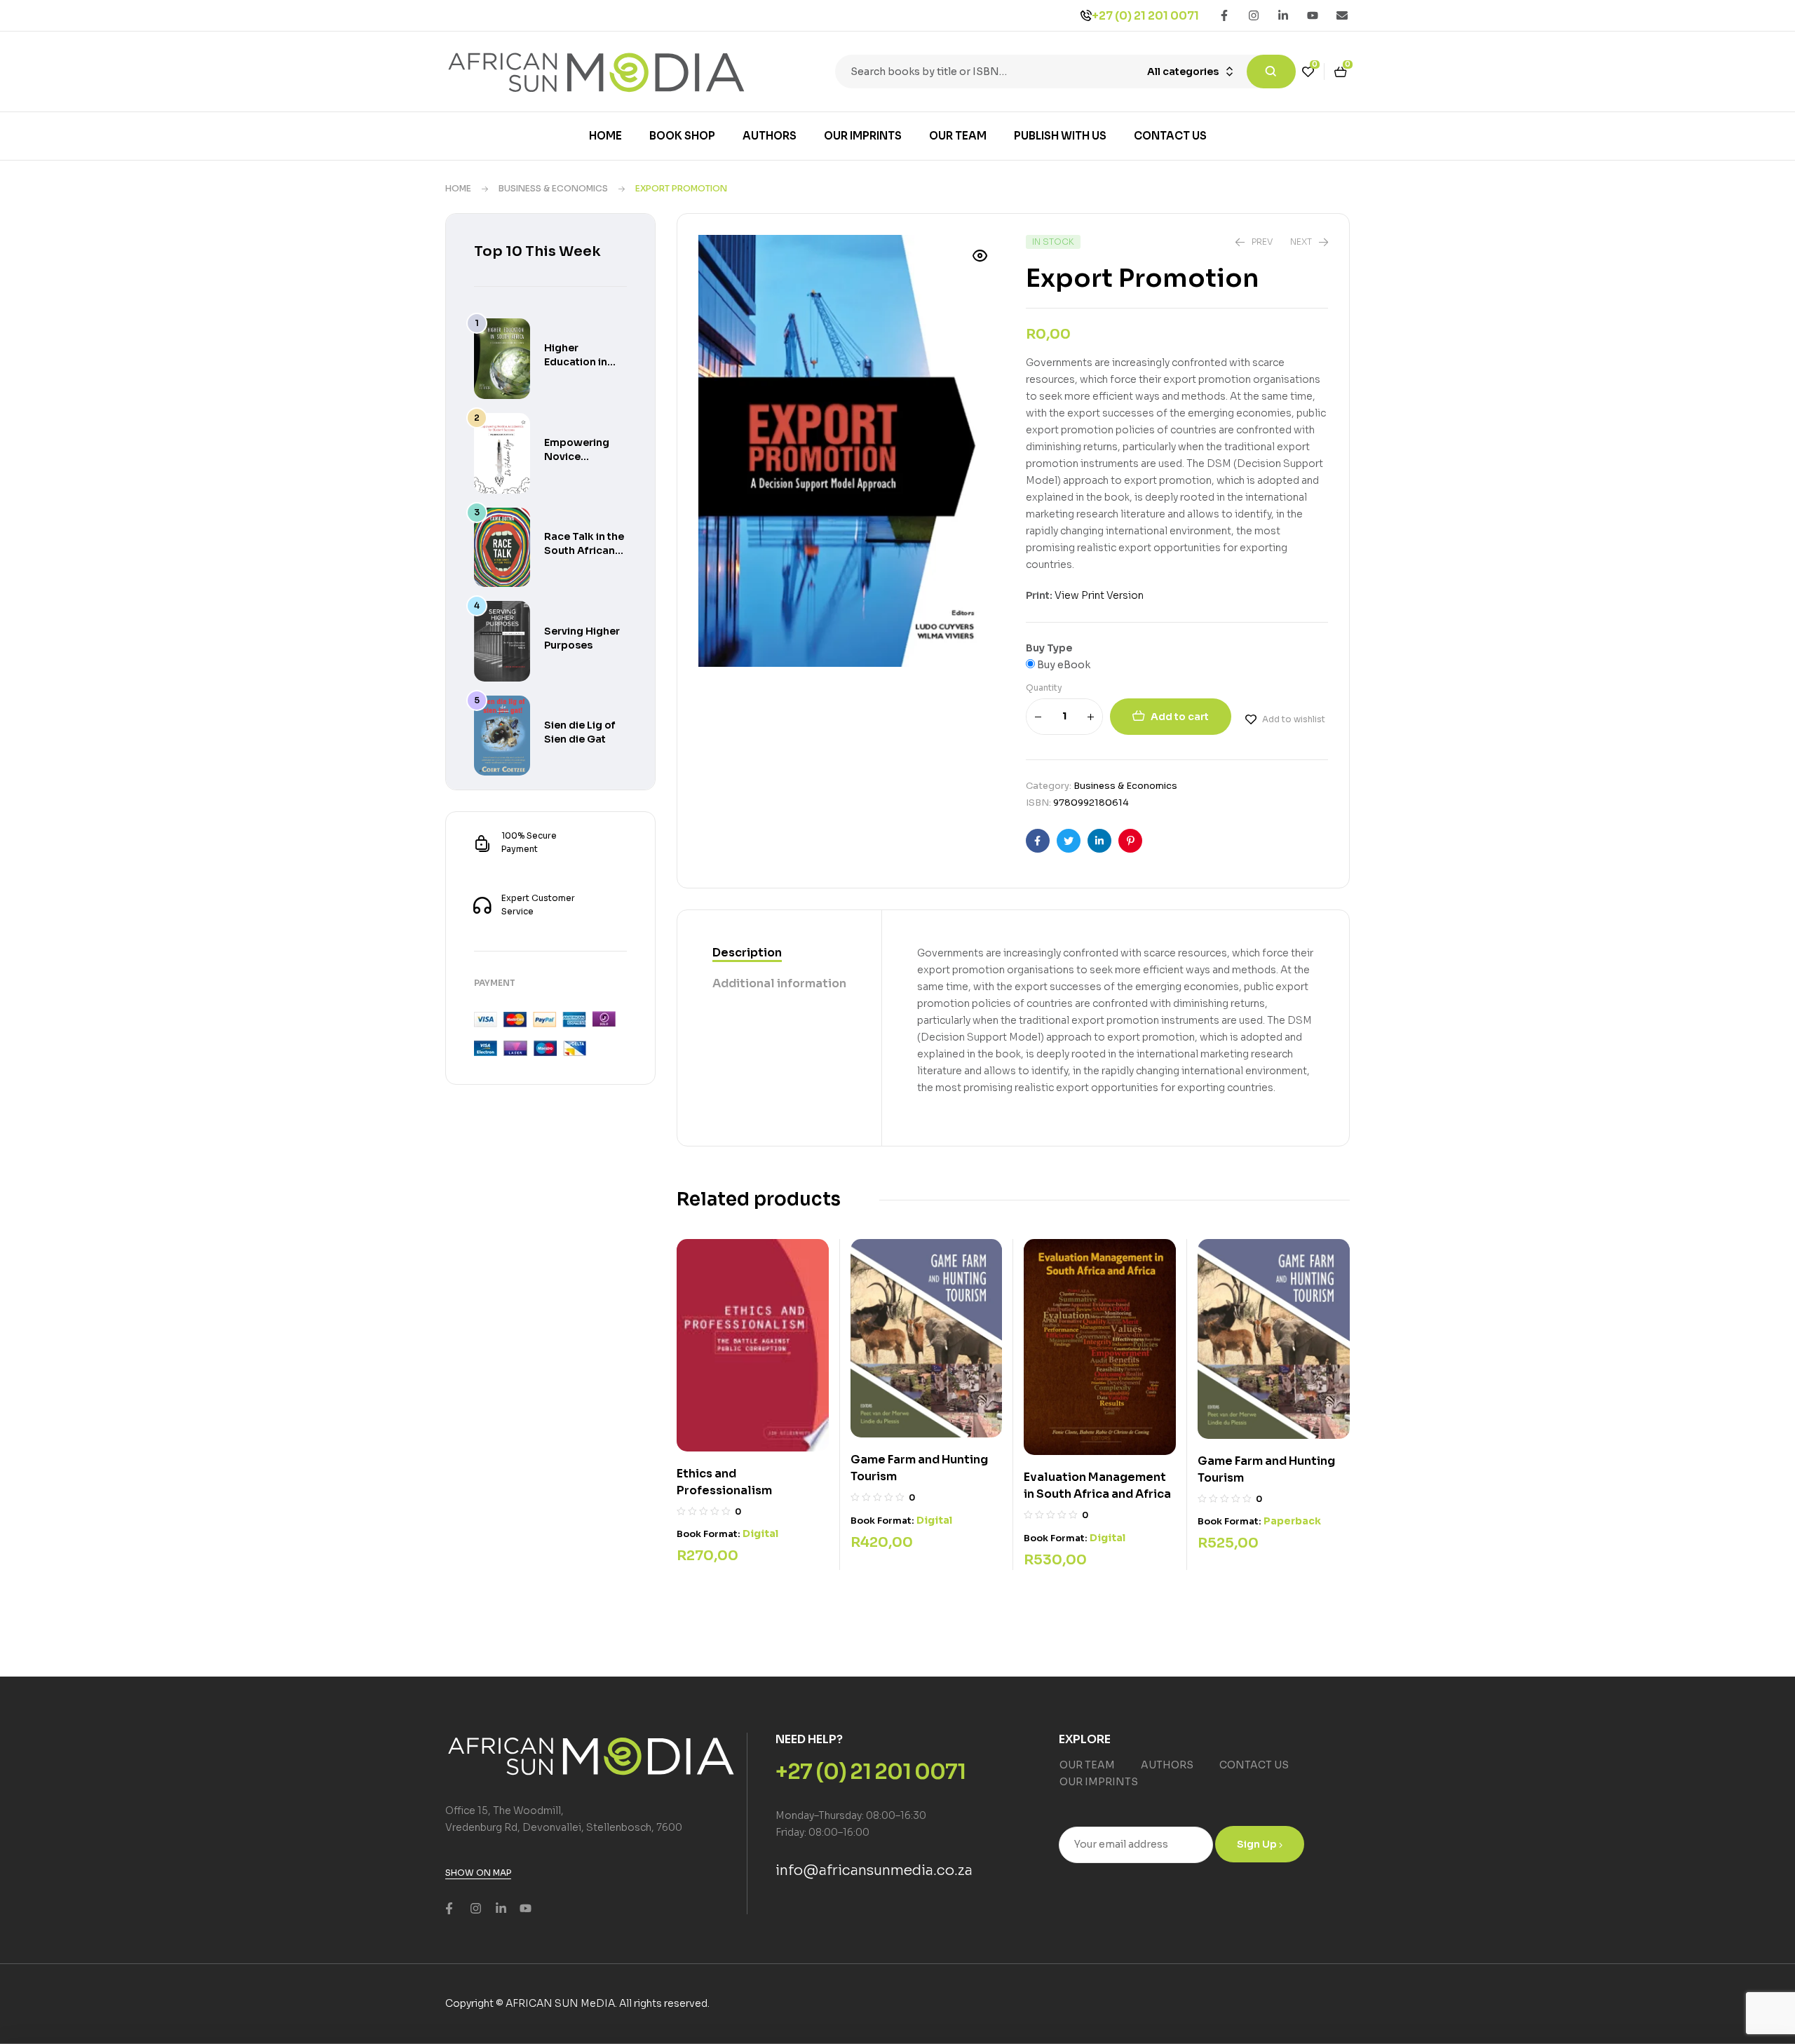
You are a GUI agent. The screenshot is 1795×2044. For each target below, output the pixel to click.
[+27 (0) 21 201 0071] (1086, 15)
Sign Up (1258, 1844)
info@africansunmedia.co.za (874, 1870)
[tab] (779, 954)
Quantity (1044, 688)
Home (458, 188)
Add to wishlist (1294, 719)
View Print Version (1099, 595)
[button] (980, 256)
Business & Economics (553, 188)
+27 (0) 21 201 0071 (1145, 16)
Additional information (779, 983)
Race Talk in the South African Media (584, 550)
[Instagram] (1254, 15)
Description (747, 953)
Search (1271, 72)
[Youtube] (1313, 15)
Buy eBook (1063, 665)
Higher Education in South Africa (576, 362)
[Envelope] (1342, 15)
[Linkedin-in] (1283, 15)
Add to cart (1180, 717)
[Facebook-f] (1224, 15)
